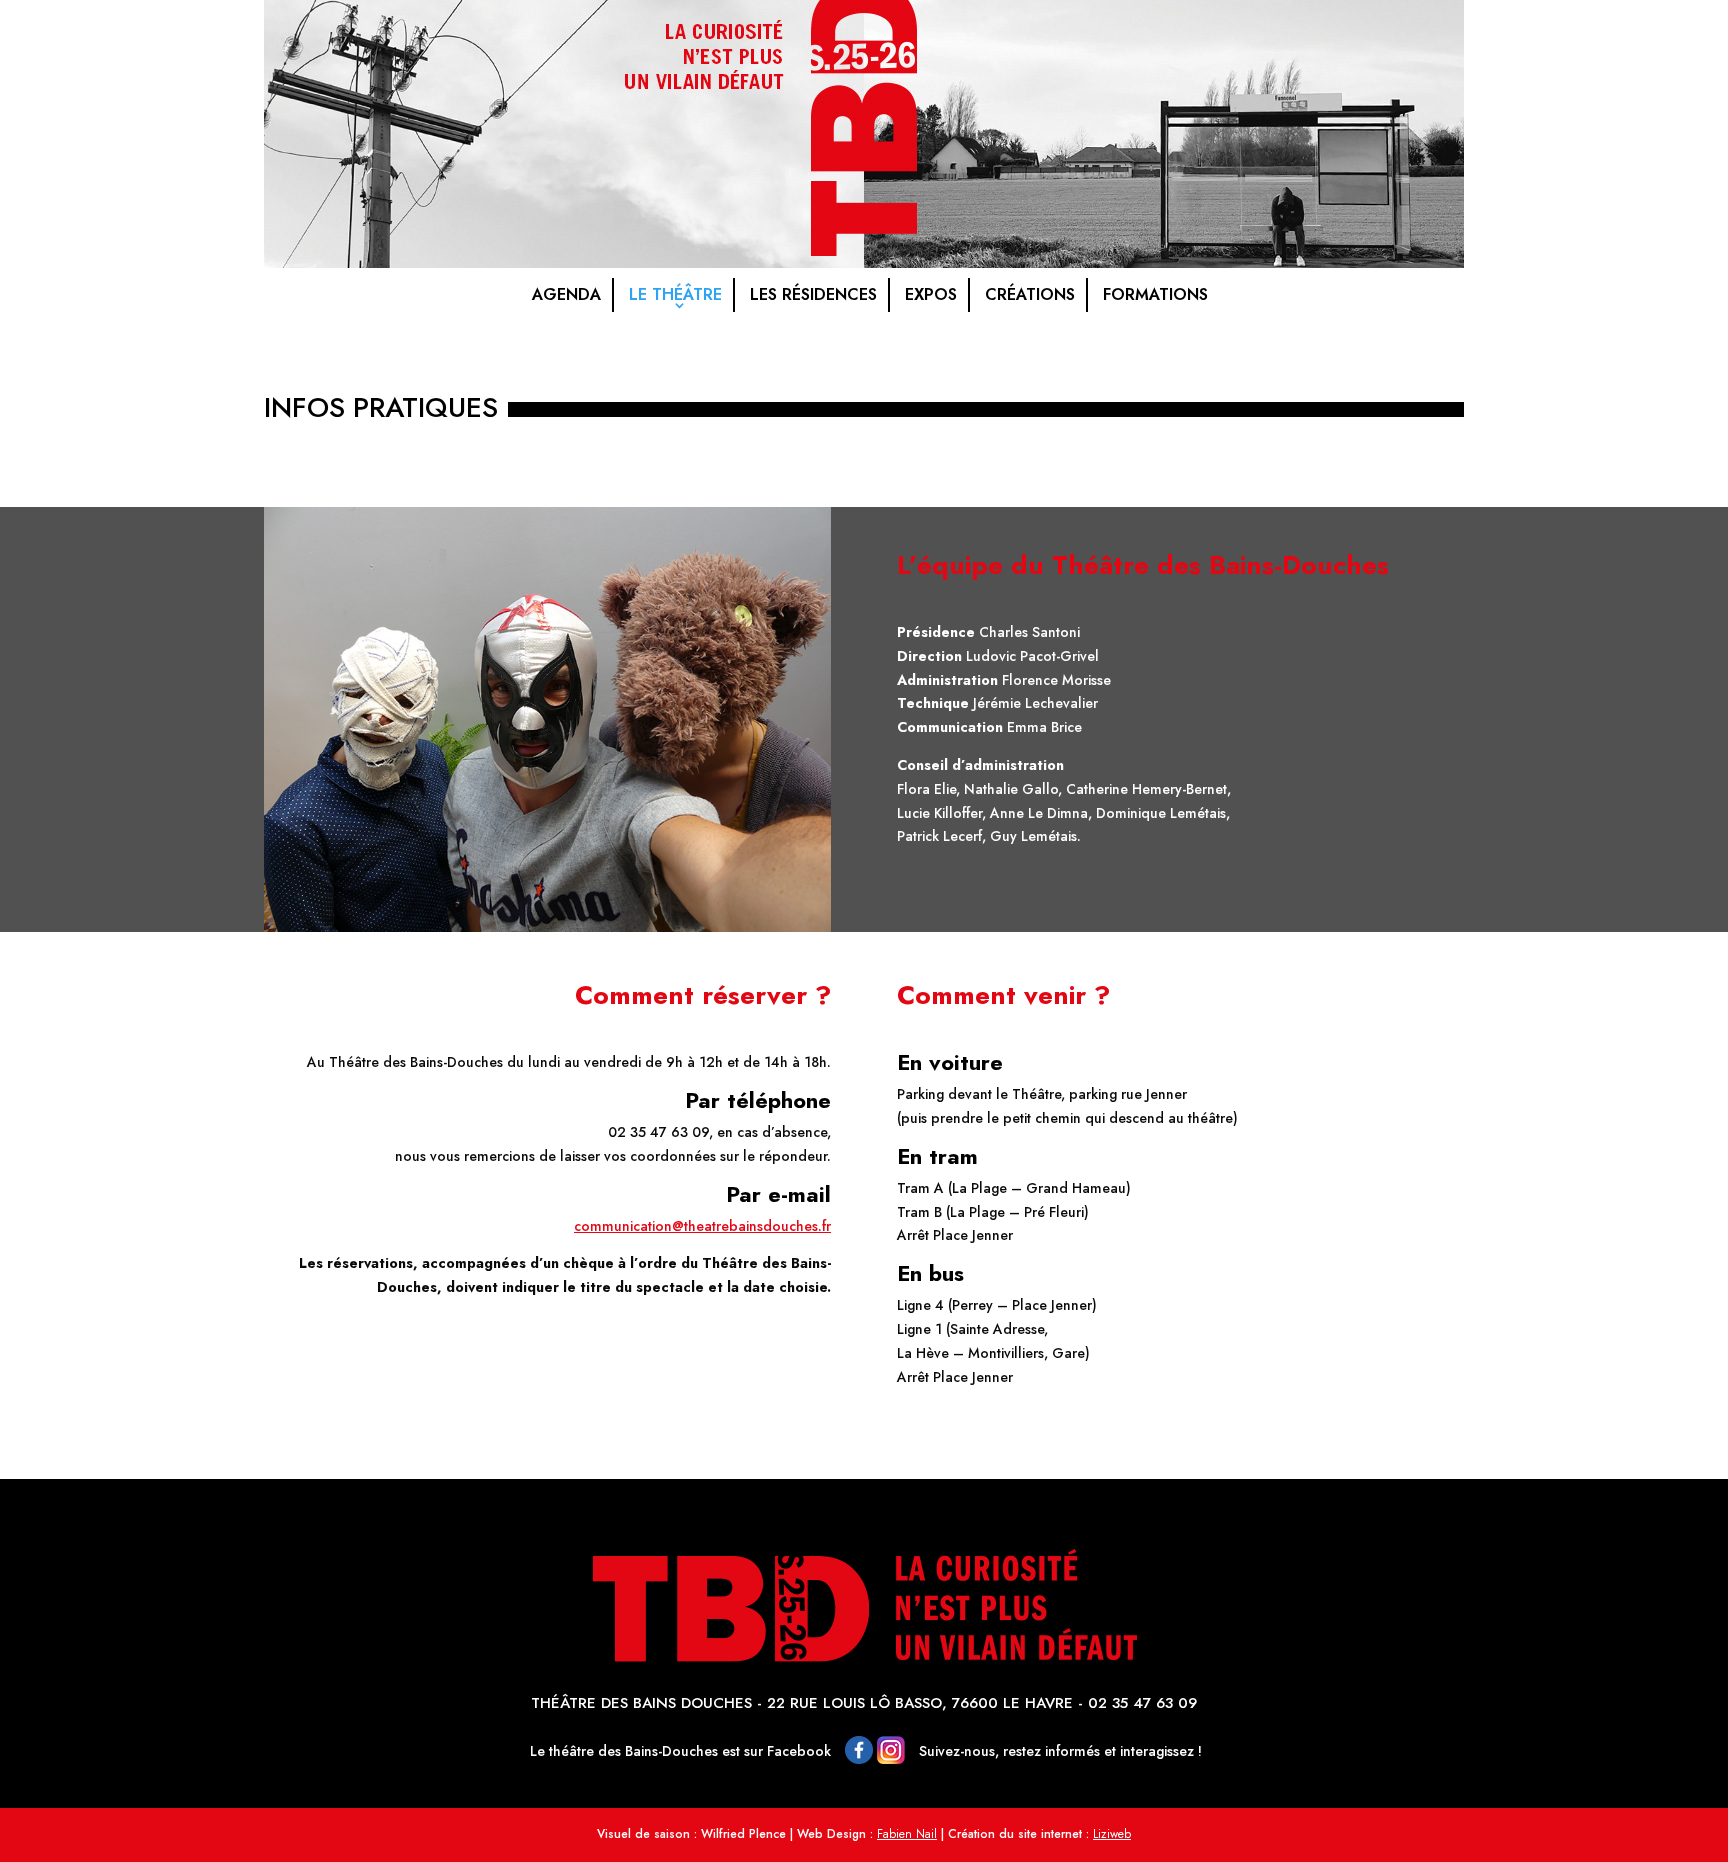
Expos (931, 294)
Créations (1030, 294)
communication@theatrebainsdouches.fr (702, 1226)
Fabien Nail (907, 1834)
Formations (1155, 294)
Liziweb (1112, 1834)
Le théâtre (675, 294)
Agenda (566, 294)
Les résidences (813, 294)
